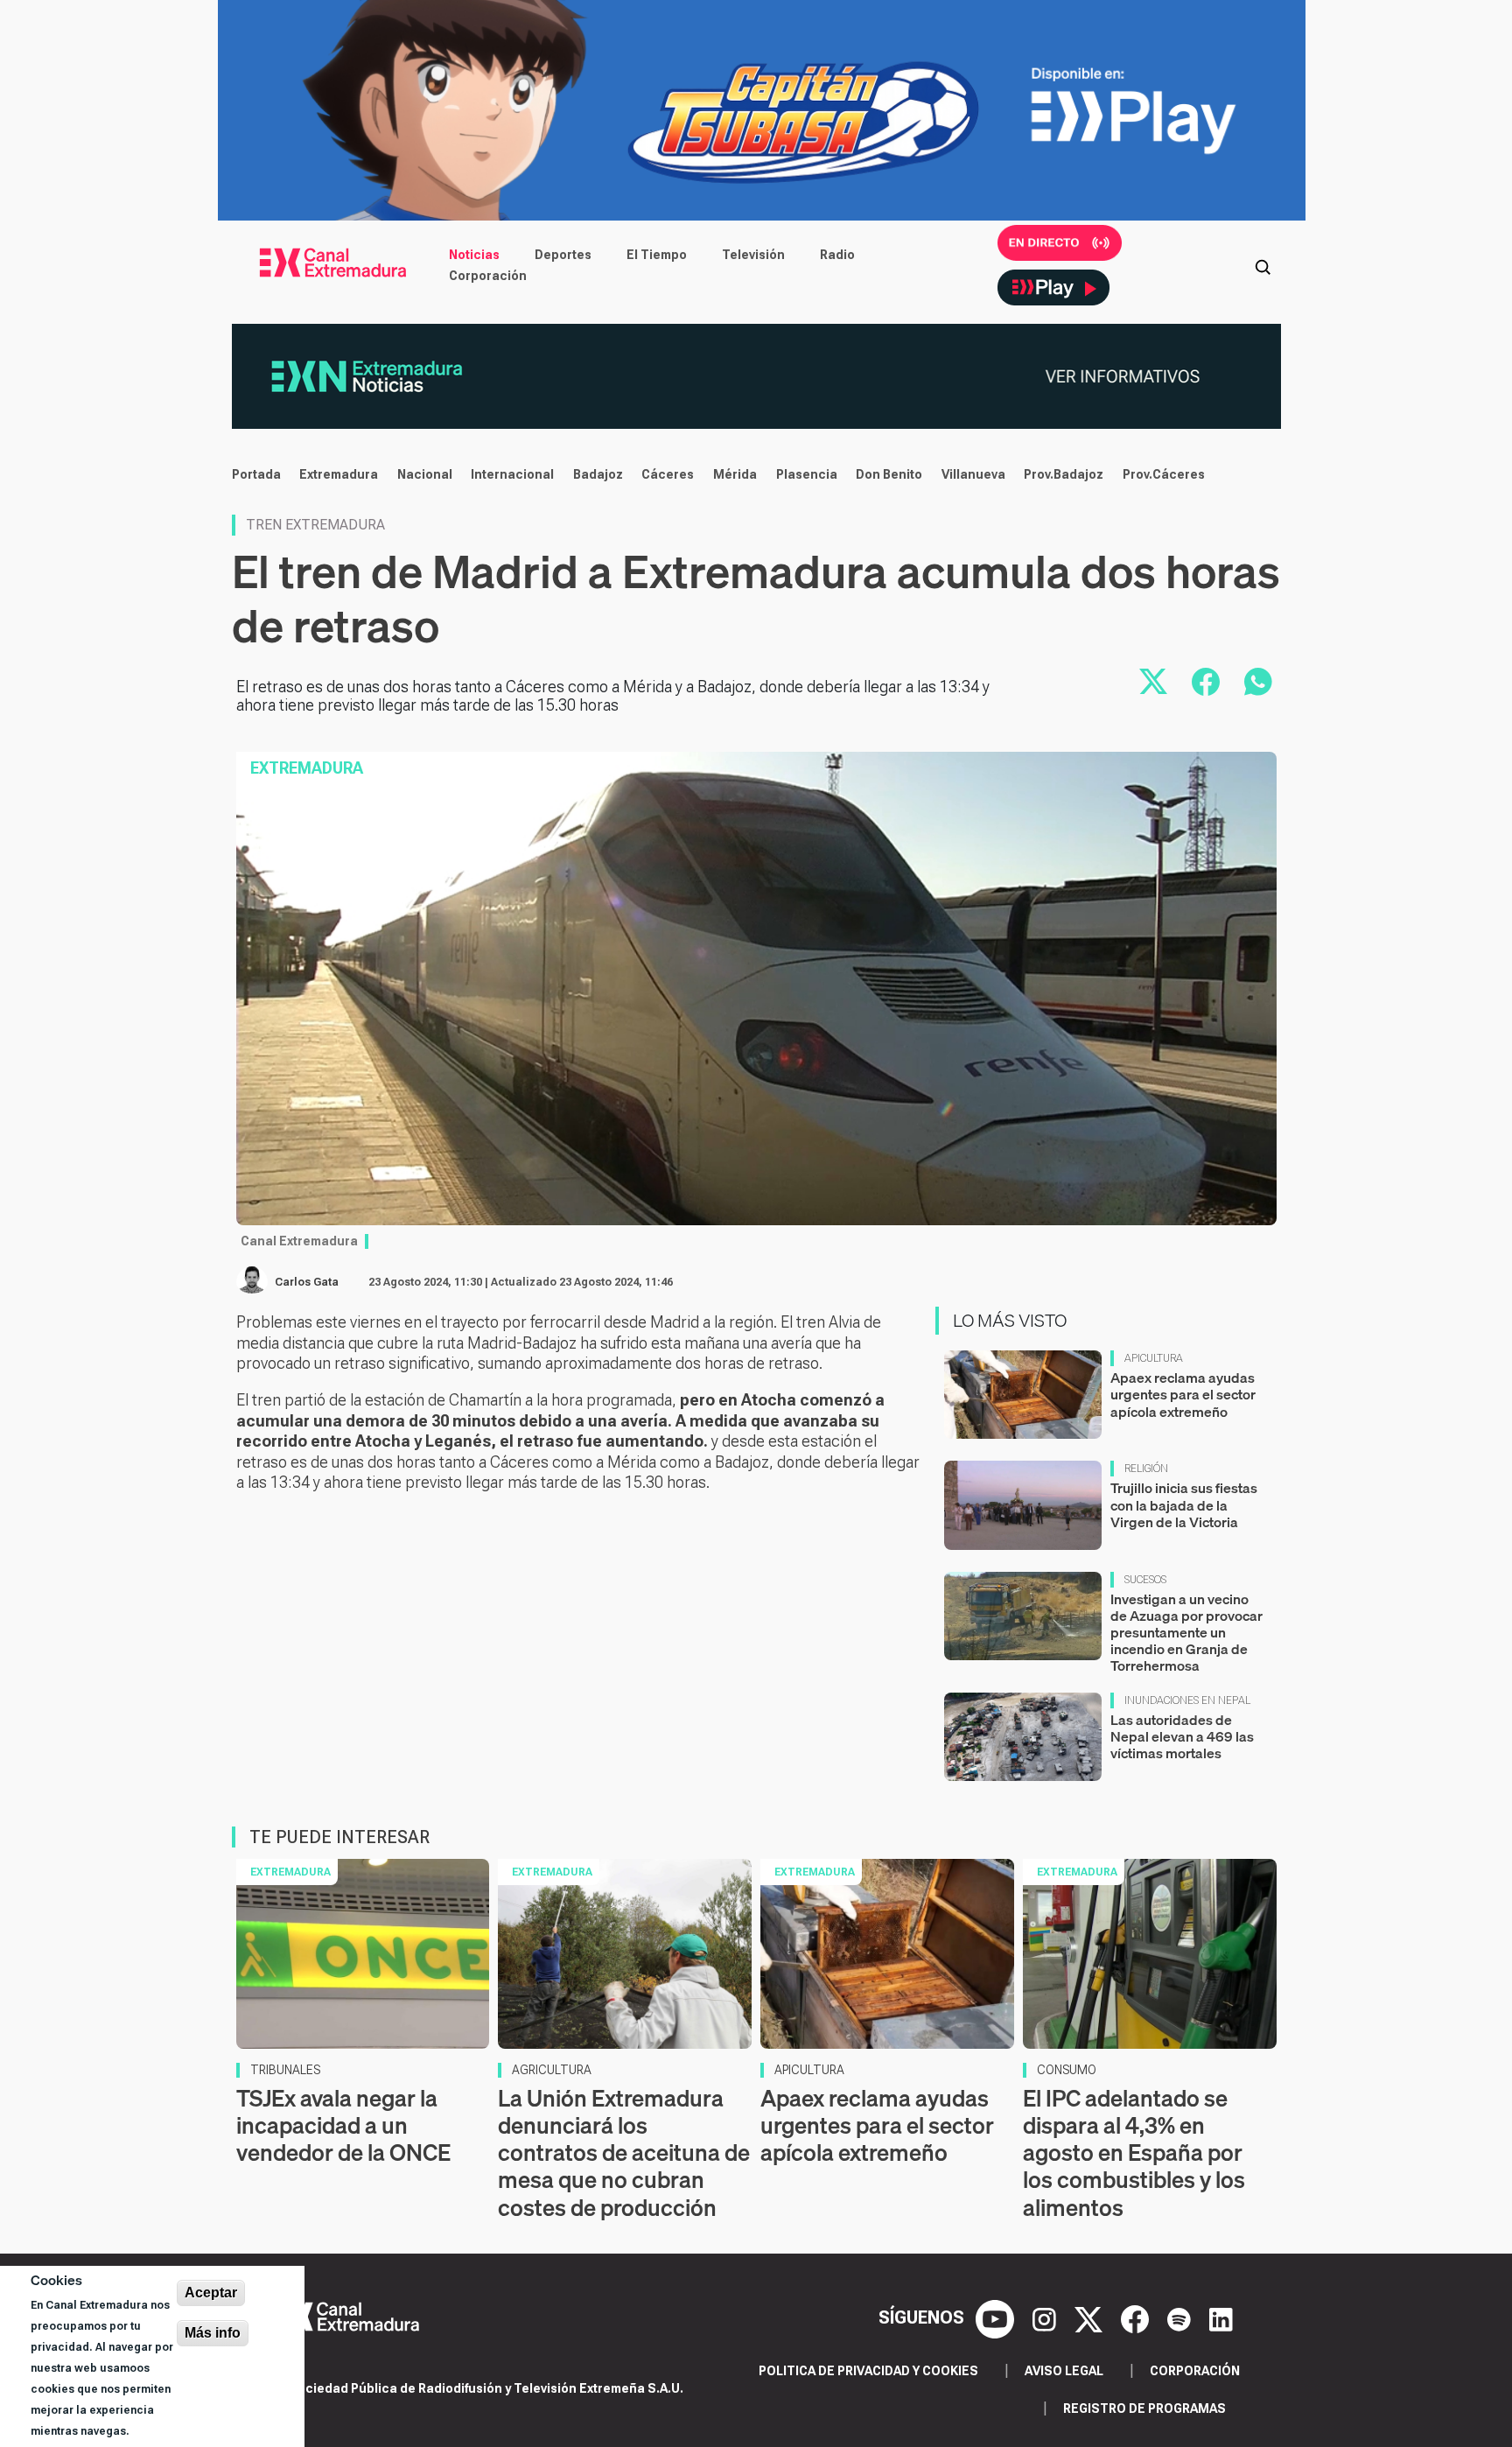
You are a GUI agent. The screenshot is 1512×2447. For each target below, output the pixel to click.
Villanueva (973, 474)
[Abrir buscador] (1263, 265)
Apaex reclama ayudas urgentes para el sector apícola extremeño (1183, 1394)
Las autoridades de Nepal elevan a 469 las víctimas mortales (1182, 1736)
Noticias (474, 255)
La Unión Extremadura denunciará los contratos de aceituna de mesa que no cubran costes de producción (624, 2153)
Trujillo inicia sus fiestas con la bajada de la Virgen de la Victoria (1184, 1504)
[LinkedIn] (1221, 2317)
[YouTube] (997, 2317)
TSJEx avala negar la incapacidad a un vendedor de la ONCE (343, 2125)
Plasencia (807, 474)
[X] (1091, 2317)
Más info (213, 2333)
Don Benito (889, 474)
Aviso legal (1064, 2371)
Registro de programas (1144, 2408)
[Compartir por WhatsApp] (1258, 682)
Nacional (425, 474)
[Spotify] (1181, 2317)
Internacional (512, 474)
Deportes (563, 255)
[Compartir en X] (1153, 682)
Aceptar (211, 2293)
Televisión (753, 255)
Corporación (488, 276)
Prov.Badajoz (1064, 474)
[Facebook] (1137, 2317)
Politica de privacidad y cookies (868, 2371)
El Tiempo (657, 255)
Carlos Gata (307, 1282)
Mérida (735, 474)
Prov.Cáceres (1164, 474)
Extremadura (339, 474)
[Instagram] (1046, 2317)
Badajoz (598, 474)
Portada (256, 474)
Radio (837, 255)
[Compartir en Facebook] (1206, 682)
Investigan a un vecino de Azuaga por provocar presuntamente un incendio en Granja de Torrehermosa (1186, 1633)
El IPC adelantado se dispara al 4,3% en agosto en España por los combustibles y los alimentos (1134, 2153)
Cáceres (668, 474)
